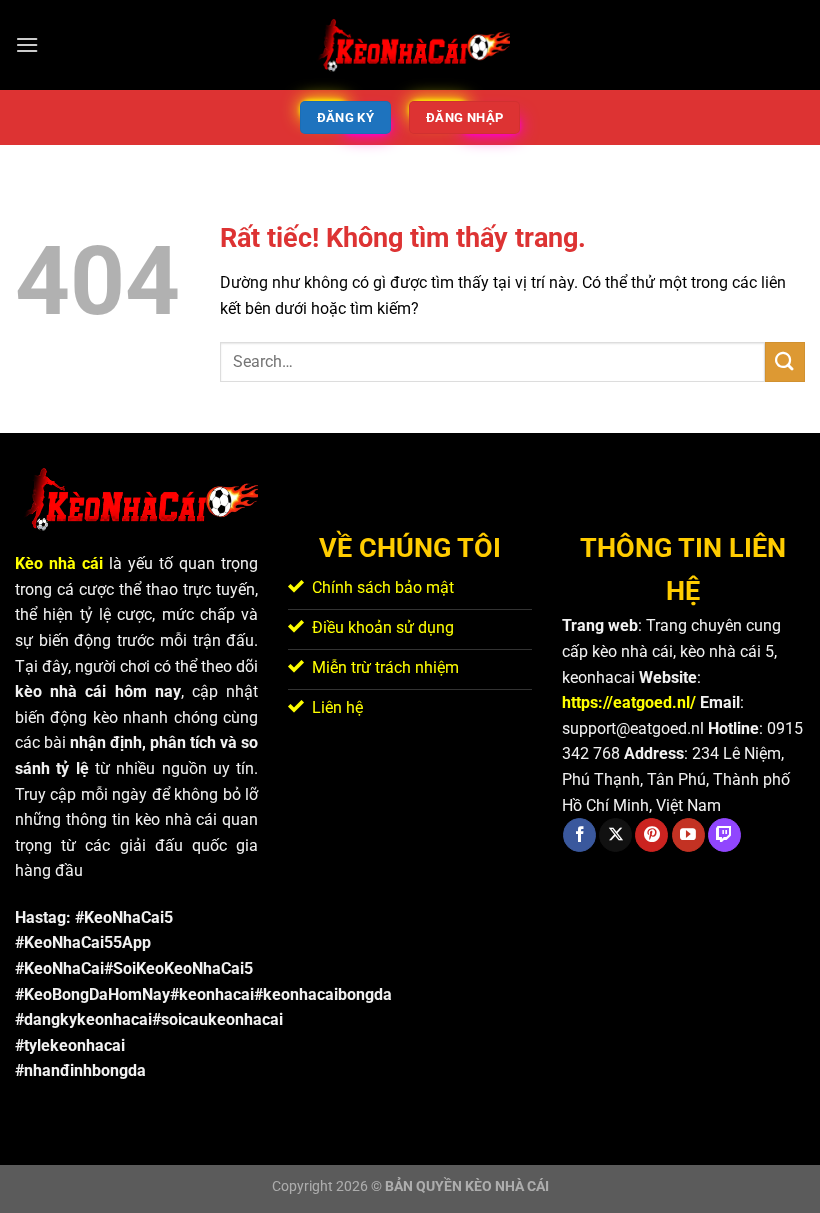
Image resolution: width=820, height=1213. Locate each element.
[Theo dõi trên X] (615, 835)
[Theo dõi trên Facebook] (579, 835)
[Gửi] (785, 361)
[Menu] (27, 44)
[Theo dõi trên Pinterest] (651, 835)
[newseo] (410, 45)
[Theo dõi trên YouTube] (688, 835)
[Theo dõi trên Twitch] (724, 835)
